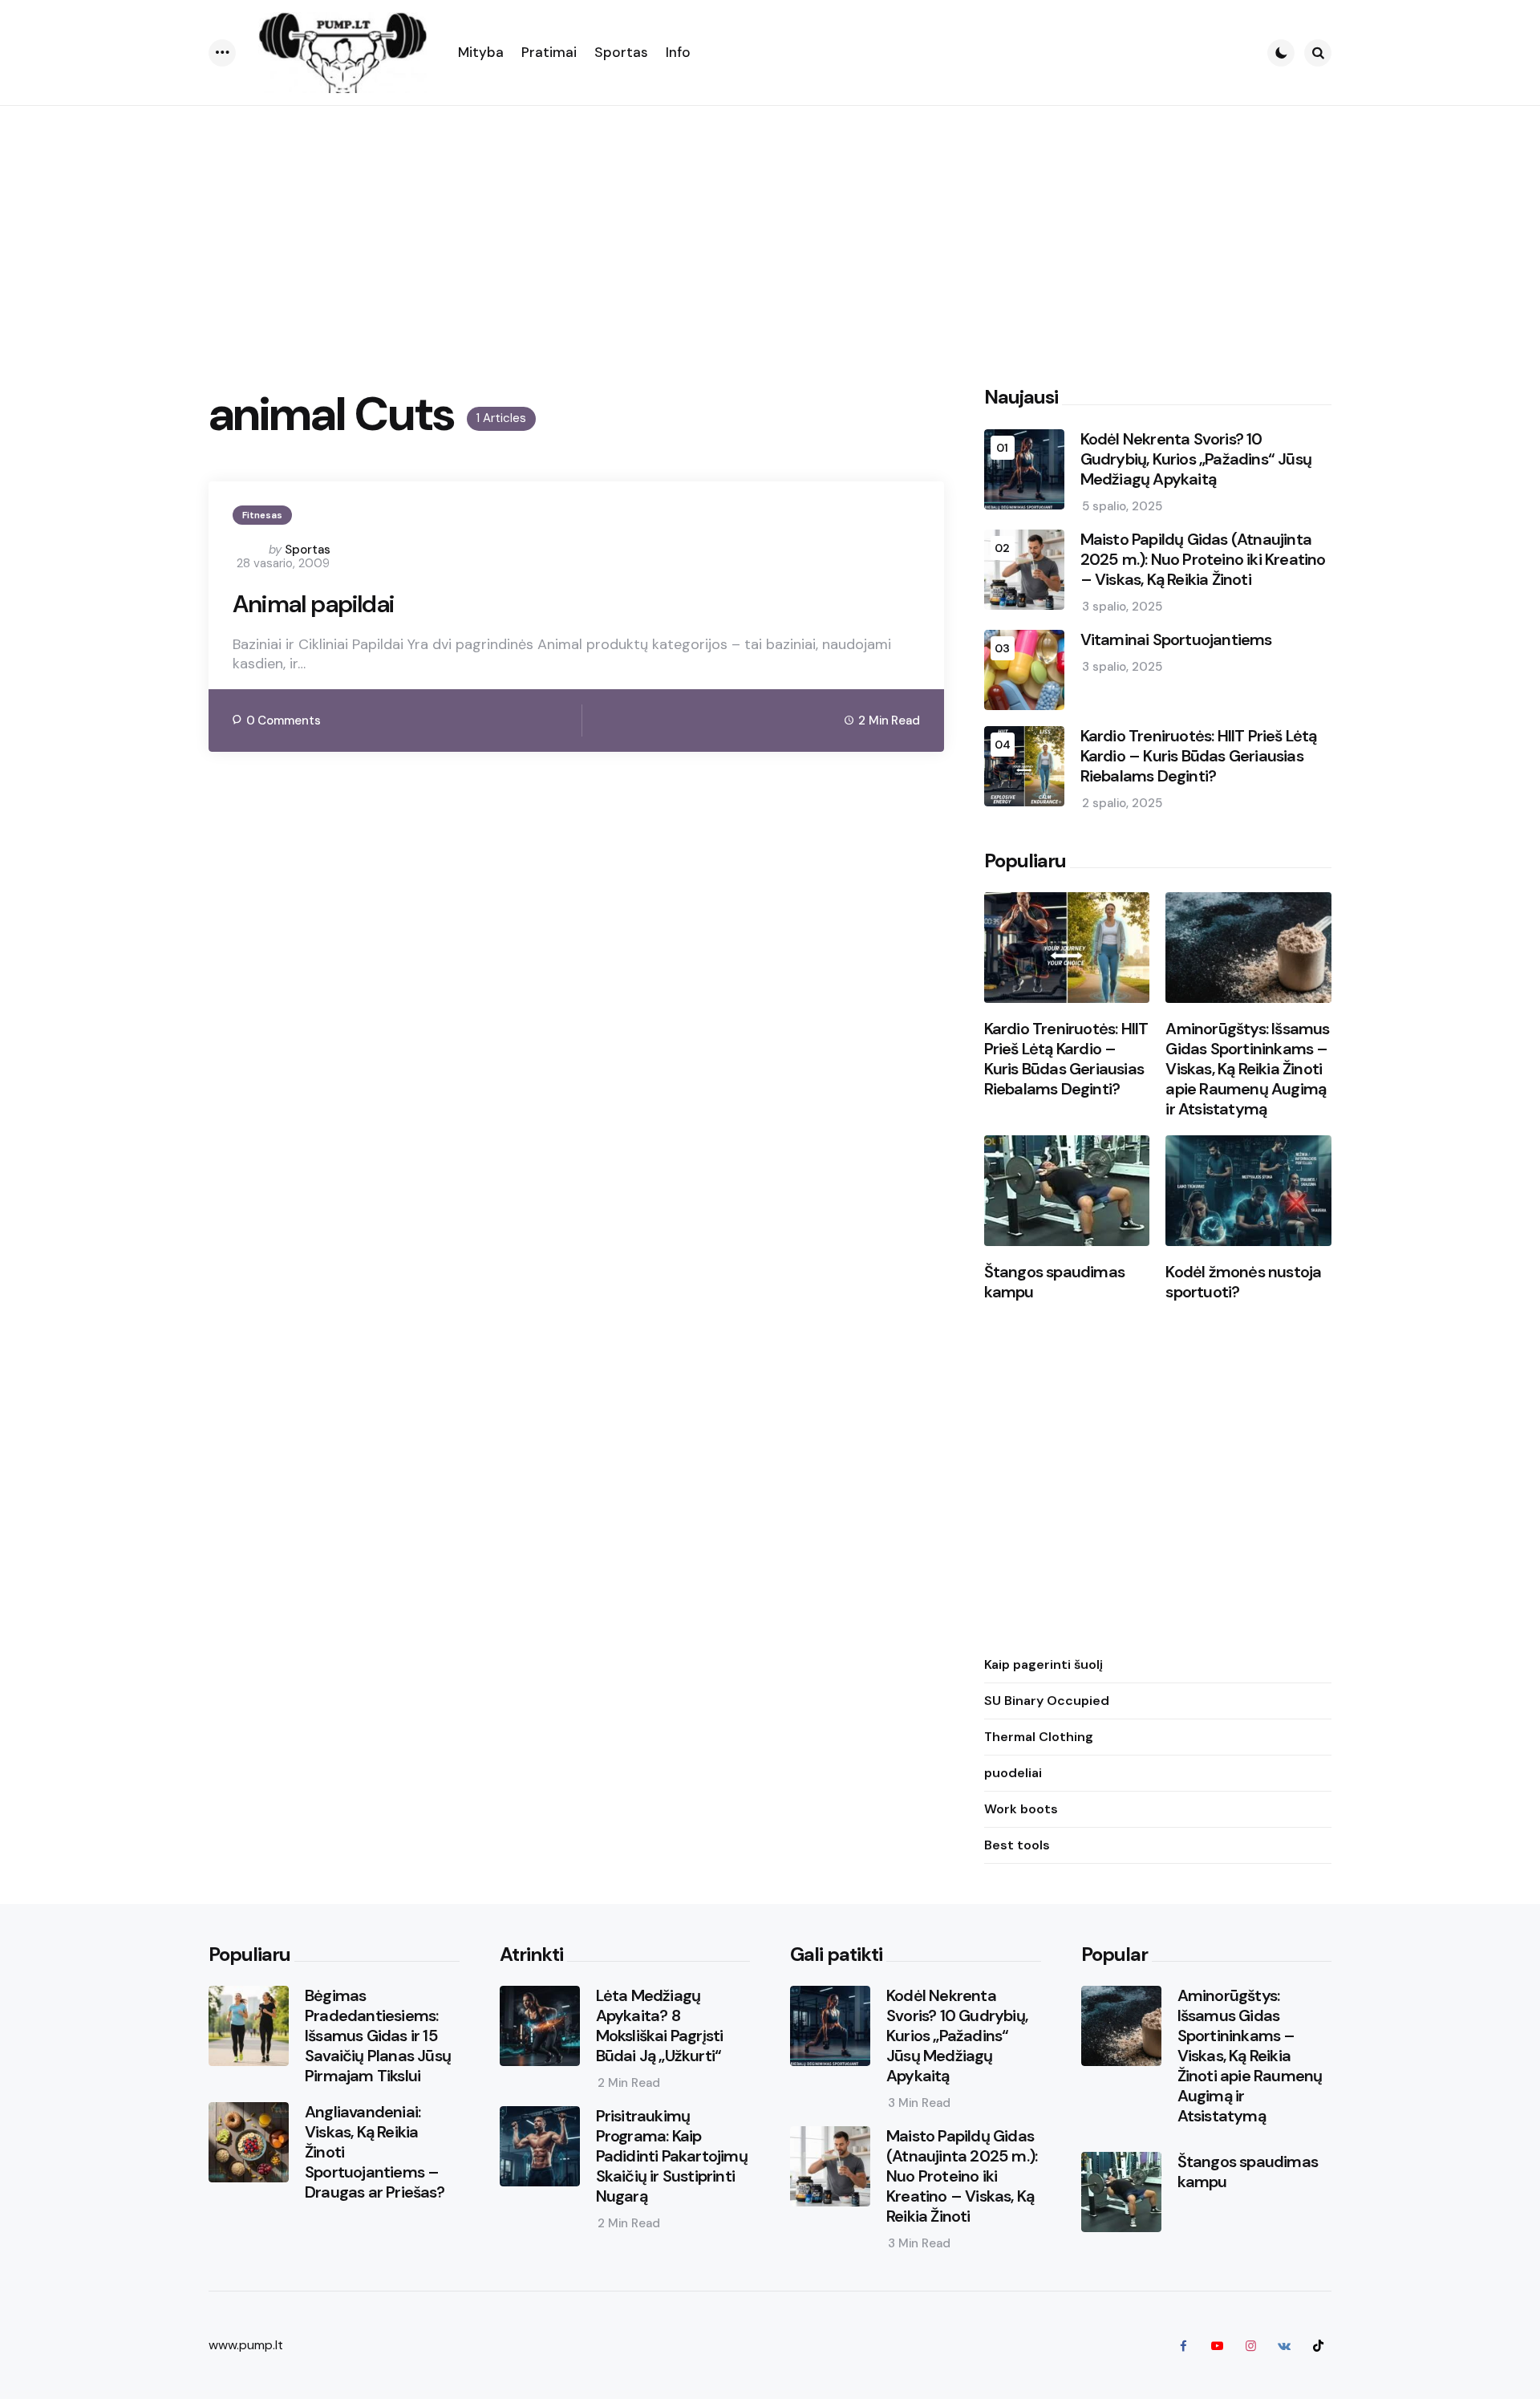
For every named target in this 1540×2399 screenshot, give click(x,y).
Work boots (1021, 1809)
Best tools (1017, 1845)
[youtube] (1217, 2345)
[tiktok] (1318, 2345)
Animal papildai (313, 604)
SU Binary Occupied (1047, 1701)
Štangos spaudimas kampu (1054, 1282)
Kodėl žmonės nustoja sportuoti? (1243, 1282)
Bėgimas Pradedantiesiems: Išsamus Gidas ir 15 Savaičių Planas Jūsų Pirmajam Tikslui (378, 2036)
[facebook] (1183, 2345)
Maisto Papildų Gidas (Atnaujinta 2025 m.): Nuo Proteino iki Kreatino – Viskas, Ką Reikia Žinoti (1203, 560)
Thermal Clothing (1039, 1737)
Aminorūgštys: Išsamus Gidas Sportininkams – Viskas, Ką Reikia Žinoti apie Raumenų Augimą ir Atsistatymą (1247, 1069)
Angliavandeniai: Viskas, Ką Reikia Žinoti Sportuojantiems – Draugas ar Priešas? (375, 2152)
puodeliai (1013, 1773)
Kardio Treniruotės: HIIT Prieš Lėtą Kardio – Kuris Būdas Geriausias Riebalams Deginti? (1199, 756)
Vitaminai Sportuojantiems (1176, 640)
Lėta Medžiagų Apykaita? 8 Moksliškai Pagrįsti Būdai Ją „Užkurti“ (660, 2026)
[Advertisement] (770, 226)
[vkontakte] (1284, 2345)
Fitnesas (262, 515)
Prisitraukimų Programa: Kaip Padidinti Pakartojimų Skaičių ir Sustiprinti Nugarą (672, 2156)
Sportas (308, 550)
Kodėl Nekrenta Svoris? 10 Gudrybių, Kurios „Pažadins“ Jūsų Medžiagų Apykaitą (1196, 459)
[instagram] (1250, 2345)
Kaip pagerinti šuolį (1044, 1664)
